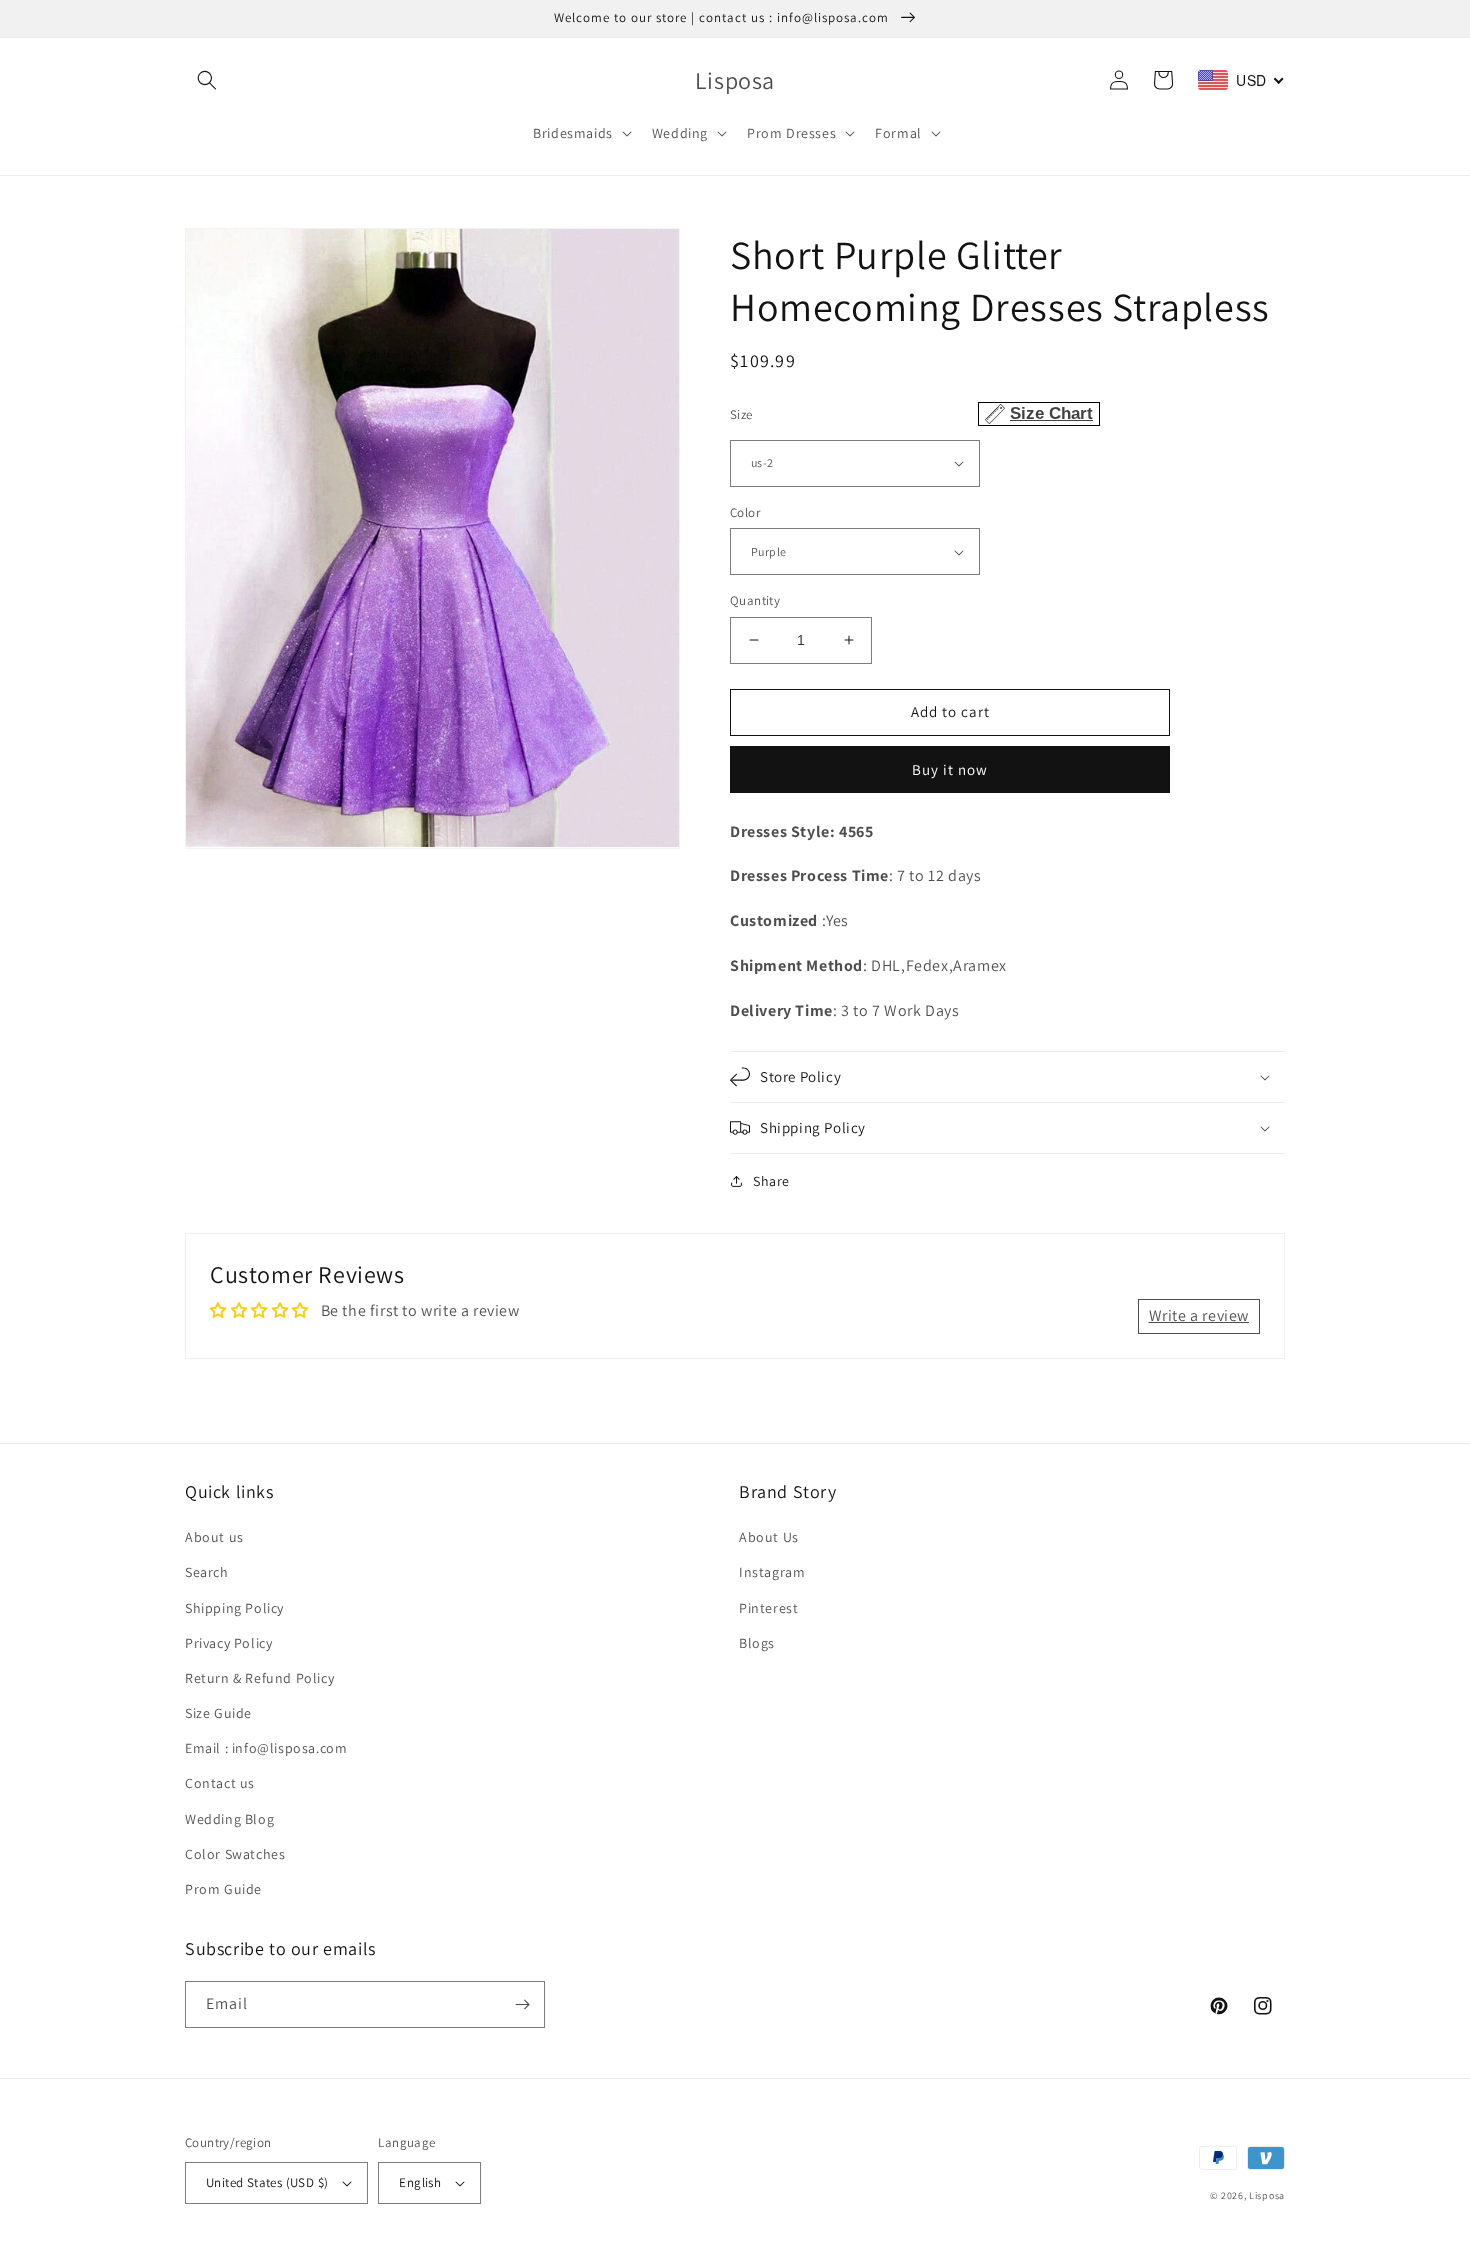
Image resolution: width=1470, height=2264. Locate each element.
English (420, 2182)
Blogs (757, 1643)
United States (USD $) (267, 2182)
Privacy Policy (228, 1643)
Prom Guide (223, 1889)
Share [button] (771, 1181)
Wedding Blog (229, 1819)
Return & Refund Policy (259, 1678)
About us (214, 1537)
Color (745, 512)
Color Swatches (235, 1854)
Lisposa (1267, 2195)
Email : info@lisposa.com (266, 1748)
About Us (769, 1537)
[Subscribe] (522, 2004)
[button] (207, 80)
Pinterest (768, 1608)
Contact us (220, 1783)
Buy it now (950, 769)
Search (207, 1572)
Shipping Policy (234, 1608)
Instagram (772, 1572)
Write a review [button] (1199, 1315)
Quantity (755, 600)
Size (911, 413)
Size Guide (218, 1713)
